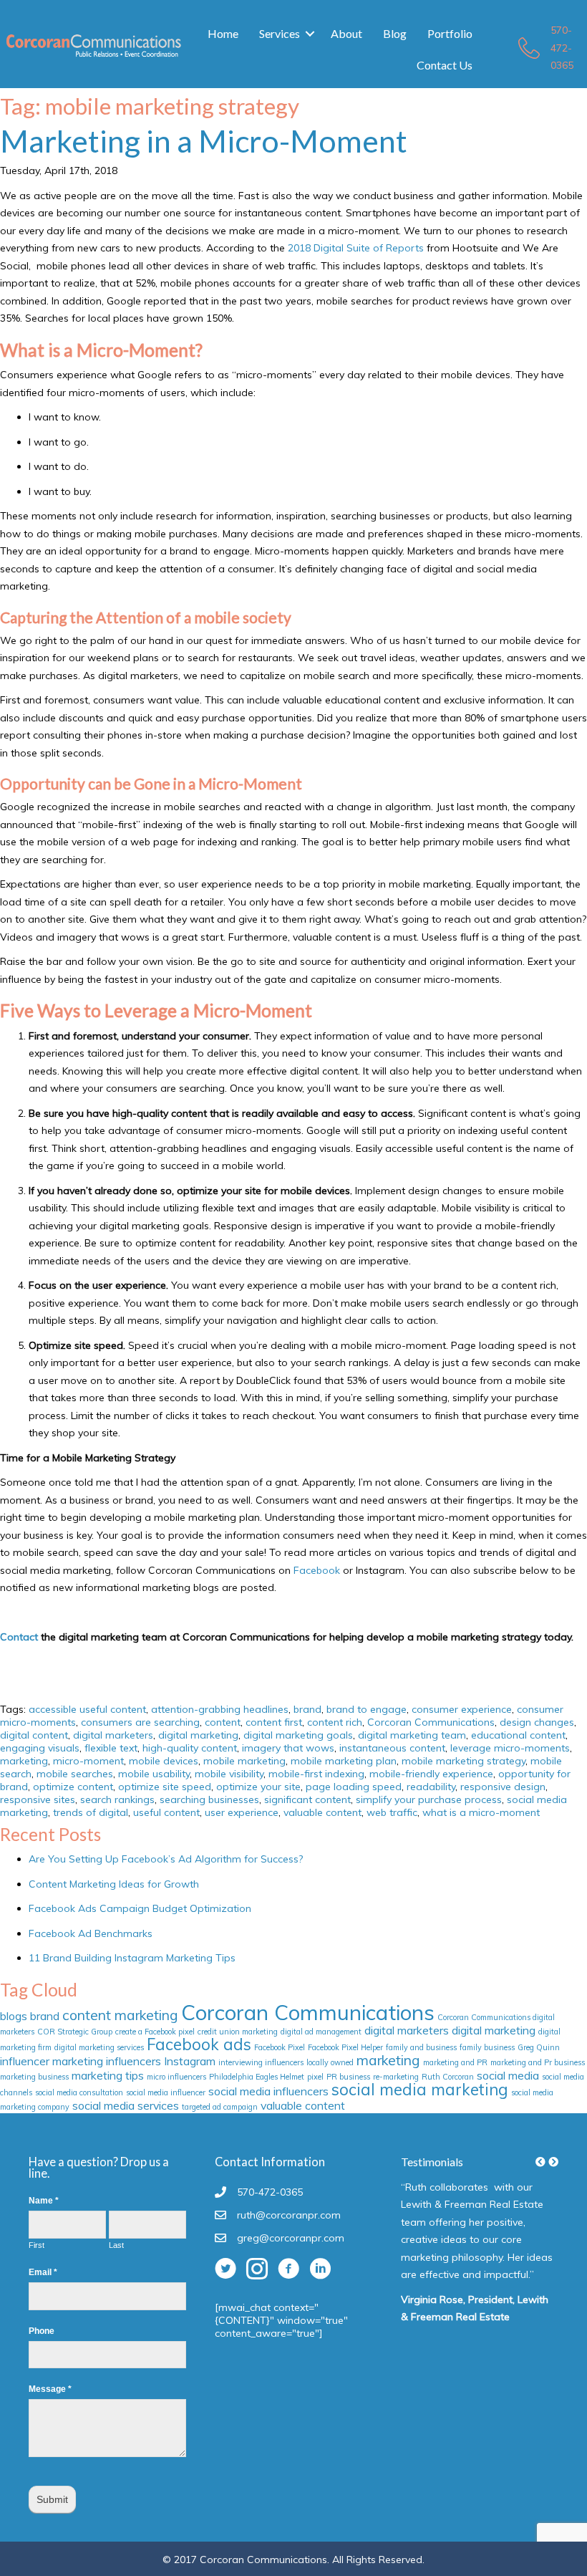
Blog (395, 33)
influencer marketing (52, 2061)
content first (274, 1722)
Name (44, 2201)
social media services (126, 2105)
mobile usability (154, 1774)
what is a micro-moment (481, 1812)
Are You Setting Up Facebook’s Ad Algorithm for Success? (166, 1859)
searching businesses (209, 1799)
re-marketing (396, 2077)
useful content (166, 1812)
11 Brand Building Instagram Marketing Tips (132, 1958)
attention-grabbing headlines (220, 1709)
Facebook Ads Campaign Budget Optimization (140, 1908)
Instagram (190, 2061)
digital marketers (113, 1735)
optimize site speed (165, 1787)
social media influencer (166, 2092)
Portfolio (450, 33)
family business (487, 2047)
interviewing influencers (261, 2062)
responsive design (503, 1787)
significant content (307, 1799)
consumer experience (462, 1709)
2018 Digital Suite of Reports (356, 248)
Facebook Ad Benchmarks (91, 1933)
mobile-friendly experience (431, 1774)
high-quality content (190, 1748)
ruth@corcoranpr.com (289, 2215)
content (223, 1722)
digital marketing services (99, 2047)
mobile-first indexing (316, 1774)
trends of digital (91, 1812)
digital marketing (198, 1735)
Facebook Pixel (280, 2047)
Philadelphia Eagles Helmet (257, 2077)
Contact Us (445, 65)
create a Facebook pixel (155, 2032)
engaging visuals (40, 1748)
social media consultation (79, 2092)
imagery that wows (288, 1748)
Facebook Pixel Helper (345, 2047)
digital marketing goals (298, 1735)
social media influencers (268, 2091)
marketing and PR (455, 2062)
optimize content (73, 1787)
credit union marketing (238, 2032)
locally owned (330, 2062)
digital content (34, 1735)
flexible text (111, 1748)
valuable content (322, 1812)
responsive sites (38, 1799)
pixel (315, 2077)
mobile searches (75, 1774)
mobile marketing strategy (464, 1761)
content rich (335, 1722)
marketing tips (108, 2075)
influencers (134, 2061)
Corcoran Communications (431, 1722)
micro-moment (88, 1761)
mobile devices (164, 1761)
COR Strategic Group (75, 2032)
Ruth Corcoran (448, 2077)
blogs (14, 2016)
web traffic (392, 1812)
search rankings (117, 1799)
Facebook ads (199, 2044)
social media (508, 2075)
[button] (310, 34)
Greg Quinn (539, 2047)
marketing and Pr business (538, 2062)
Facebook (317, 1570)
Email (43, 2272)
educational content (518, 1735)
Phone (42, 2331)
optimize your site (258, 1787)
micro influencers (176, 2077)
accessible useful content (87, 1709)
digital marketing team (412, 1735)
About (346, 33)
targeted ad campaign (220, 2107)
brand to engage (367, 1709)
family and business (421, 2047)
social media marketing (420, 2090)
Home (223, 33)
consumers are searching (140, 1722)
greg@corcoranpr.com (291, 2238)
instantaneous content (392, 1748)
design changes (537, 1722)
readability (431, 1787)
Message (50, 2389)
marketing (24, 1761)
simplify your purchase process (429, 1799)
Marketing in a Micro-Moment (204, 141)
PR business (348, 2077)
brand (307, 1709)
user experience (242, 1812)
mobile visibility (229, 1774)
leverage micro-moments (510, 1748)
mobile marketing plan (344, 1761)
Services (280, 33)
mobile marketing (244, 1761)
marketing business (34, 2077)
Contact (19, 1637)
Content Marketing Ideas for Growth (114, 1884)
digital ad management (321, 2032)
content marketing (120, 2015)
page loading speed (354, 1787)
